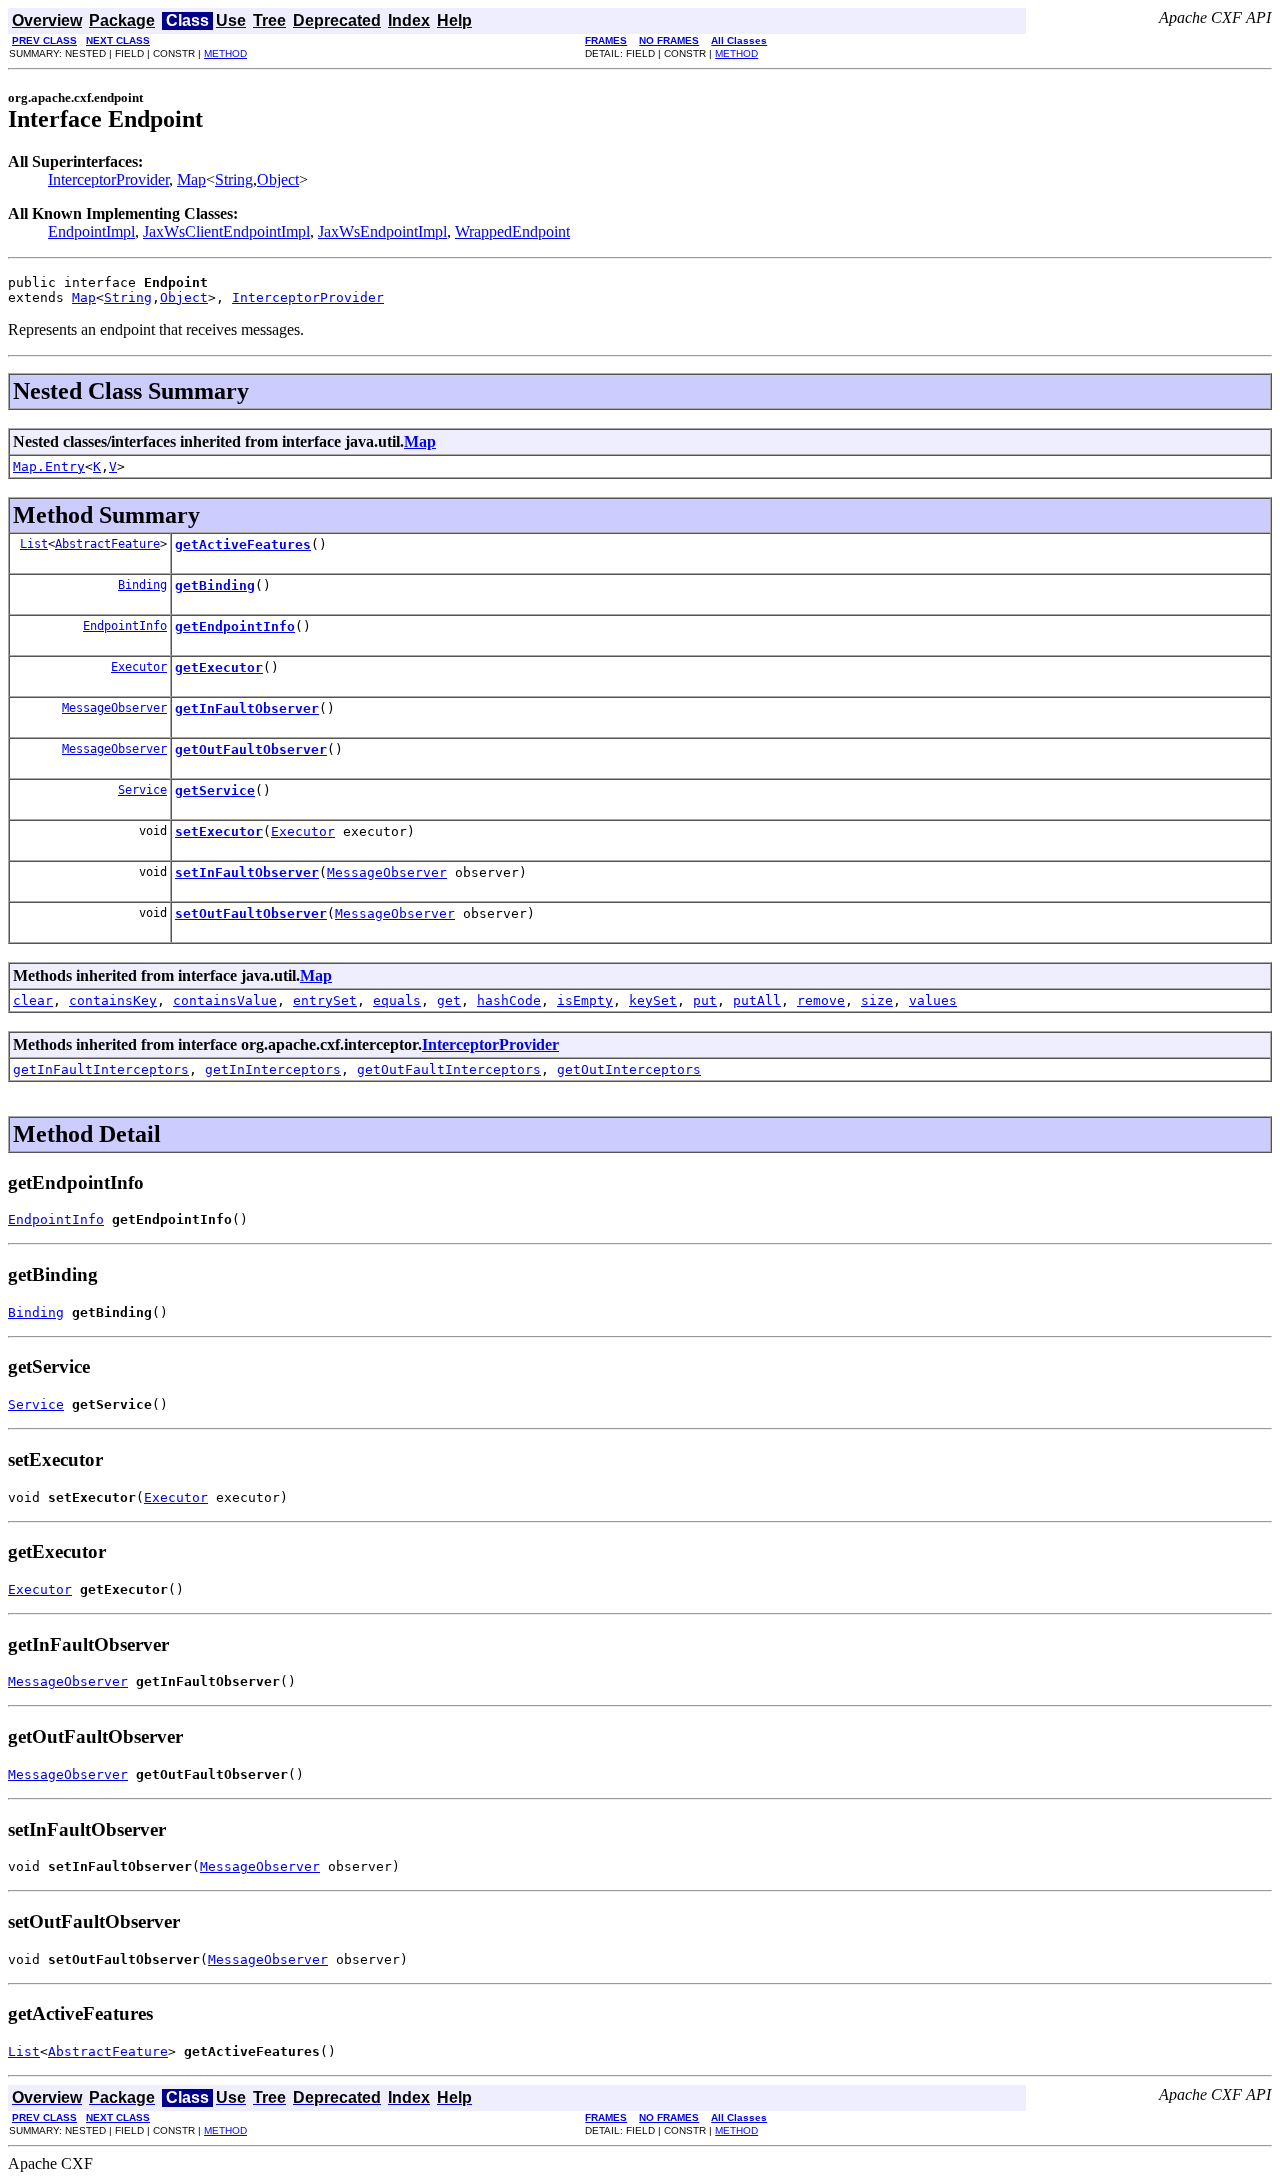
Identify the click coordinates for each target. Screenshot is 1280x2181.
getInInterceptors (273, 1069)
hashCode (509, 1000)
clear (33, 1000)
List (34, 544)
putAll (757, 1000)
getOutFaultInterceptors (449, 1069)
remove (821, 1000)
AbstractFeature (107, 544)
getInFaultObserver (247, 708)
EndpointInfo (125, 626)
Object (278, 179)
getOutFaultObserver (251, 749)
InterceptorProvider (108, 179)
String (234, 179)
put (705, 1000)
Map (191, 179)
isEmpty (585, 1000)
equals (397, 1000)
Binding (142, 585)
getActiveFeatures (243, 544)
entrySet (325, 1000)
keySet (653, 1000)
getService (215, 790)
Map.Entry (49, 466)
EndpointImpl (91, 231)
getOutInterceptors (629, 1069)
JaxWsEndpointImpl (382, 231)
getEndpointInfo (235, 626)
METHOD (225, 53)
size (877, 1000)
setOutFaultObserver (251, 913)
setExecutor (219, 831)
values (933, 1000)
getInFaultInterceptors (101, 1069)
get (449, 1000)
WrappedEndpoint (512, 231)
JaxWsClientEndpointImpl (226, 231)
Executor (139, 667)
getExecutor (219, 667)
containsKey (113, 1000)
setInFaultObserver (247, 872)
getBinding (215, 585)
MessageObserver (114, 708)
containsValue (225, 1000)
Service (142, 790)
